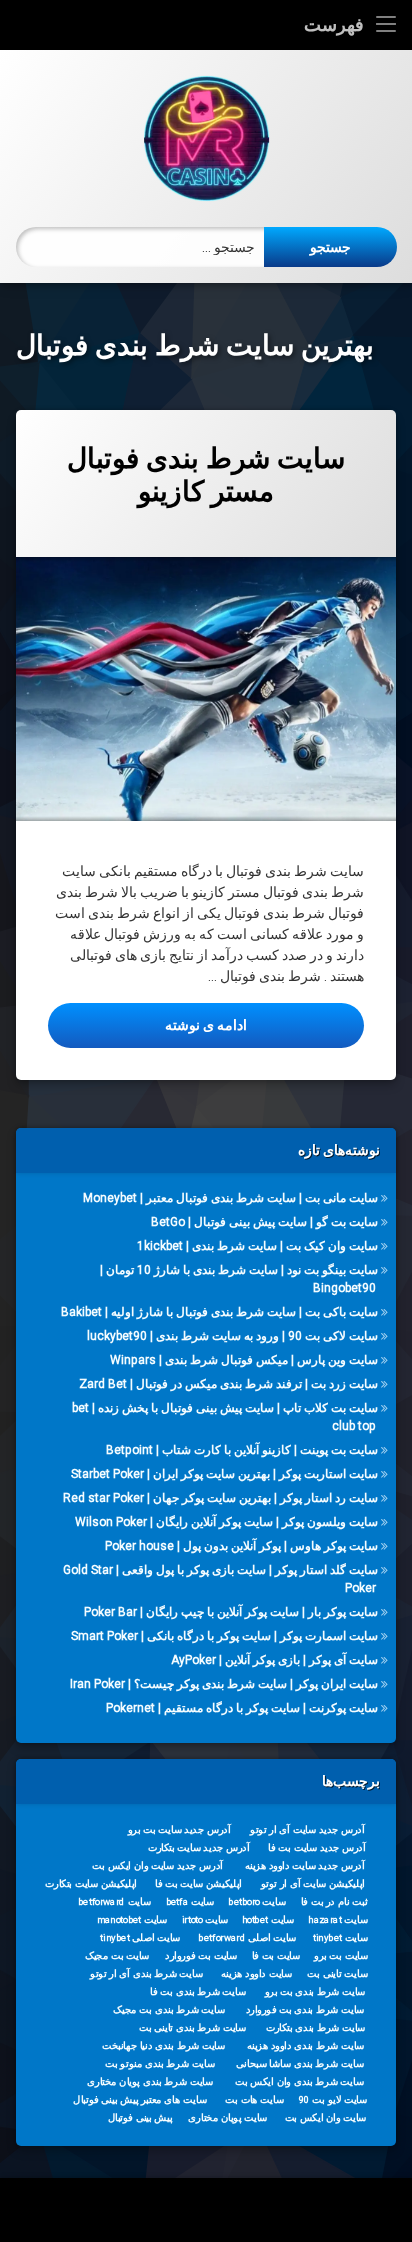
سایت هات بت (254, 2099)
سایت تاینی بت (337, 1973)
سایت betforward (114, 1901)
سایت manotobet (132, 1919)
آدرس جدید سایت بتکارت (199, 1847)
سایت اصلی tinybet (140, 1937)
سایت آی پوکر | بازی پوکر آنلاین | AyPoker (274, 1660)
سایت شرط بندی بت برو (315, 1991)
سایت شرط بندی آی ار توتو (146, 1973)
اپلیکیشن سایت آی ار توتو (313, 1883)
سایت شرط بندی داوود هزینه (306, 2045)
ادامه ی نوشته (147, 1024)
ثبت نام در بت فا (334, 1901)
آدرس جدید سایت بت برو (179, 1829)
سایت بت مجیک (117, 1955)
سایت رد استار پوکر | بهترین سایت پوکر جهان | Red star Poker (220, 1498)
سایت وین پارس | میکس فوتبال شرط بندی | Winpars (244, 1360)
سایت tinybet (340, 1937)
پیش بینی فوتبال (140, 2117)
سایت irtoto (205, 1919)
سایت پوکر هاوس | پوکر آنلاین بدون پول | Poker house (241, 1546)
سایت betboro (257, 1901)
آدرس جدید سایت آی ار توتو (307, 1829)
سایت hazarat (337, 1919)
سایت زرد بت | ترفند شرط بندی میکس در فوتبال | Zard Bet (228, 1384)
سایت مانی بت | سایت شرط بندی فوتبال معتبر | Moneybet (230, 1198)
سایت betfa (190, 1901)
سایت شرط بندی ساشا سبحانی (300, 2063)
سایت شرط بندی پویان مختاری (150, 2081)
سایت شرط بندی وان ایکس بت (299, 2081)
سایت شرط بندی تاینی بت (192, 2027)
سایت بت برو (341, 1955)
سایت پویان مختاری (227, 2117)
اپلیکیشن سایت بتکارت (91, 1883)
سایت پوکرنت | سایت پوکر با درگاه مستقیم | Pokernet (242, 1708)
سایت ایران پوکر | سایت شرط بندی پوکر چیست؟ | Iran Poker (224, 1684)
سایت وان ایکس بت (326, 2117)
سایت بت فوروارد (201, 1955)
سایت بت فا (276, 1955)
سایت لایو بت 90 (333, 2099)
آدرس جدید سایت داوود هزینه (305, 1865)
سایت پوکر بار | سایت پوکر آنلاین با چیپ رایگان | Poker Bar (231, 1612)
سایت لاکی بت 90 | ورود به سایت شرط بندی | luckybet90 (232, 1336)
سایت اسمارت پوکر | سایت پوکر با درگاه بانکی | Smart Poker (224, 1636)
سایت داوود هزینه (256, 1973)
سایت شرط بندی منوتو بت (160, 2063)
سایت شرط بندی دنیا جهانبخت (163, 2045)
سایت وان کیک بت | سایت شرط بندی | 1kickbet (257, 1246)
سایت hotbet (268, 1919)
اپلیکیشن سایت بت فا (198, 1883)
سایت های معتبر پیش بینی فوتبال (139, 2099)
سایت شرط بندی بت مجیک (169, 2009)
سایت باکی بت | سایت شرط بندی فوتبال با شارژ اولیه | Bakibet (219, 1312)
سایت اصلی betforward (247, 1937)
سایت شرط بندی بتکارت (316, 2027)
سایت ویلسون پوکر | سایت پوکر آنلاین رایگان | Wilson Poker (226, 1522)
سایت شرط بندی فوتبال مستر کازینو (206, 475)
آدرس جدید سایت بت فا (316, 1847)
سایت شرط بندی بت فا (197, 1991)
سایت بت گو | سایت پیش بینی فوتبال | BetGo (264, 1222)
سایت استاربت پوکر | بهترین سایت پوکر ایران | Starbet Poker (224, 1474)
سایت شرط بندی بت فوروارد (305, 2009)
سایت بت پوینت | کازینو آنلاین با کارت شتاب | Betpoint (242, 1450)
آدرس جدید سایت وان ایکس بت (157, 1865)
